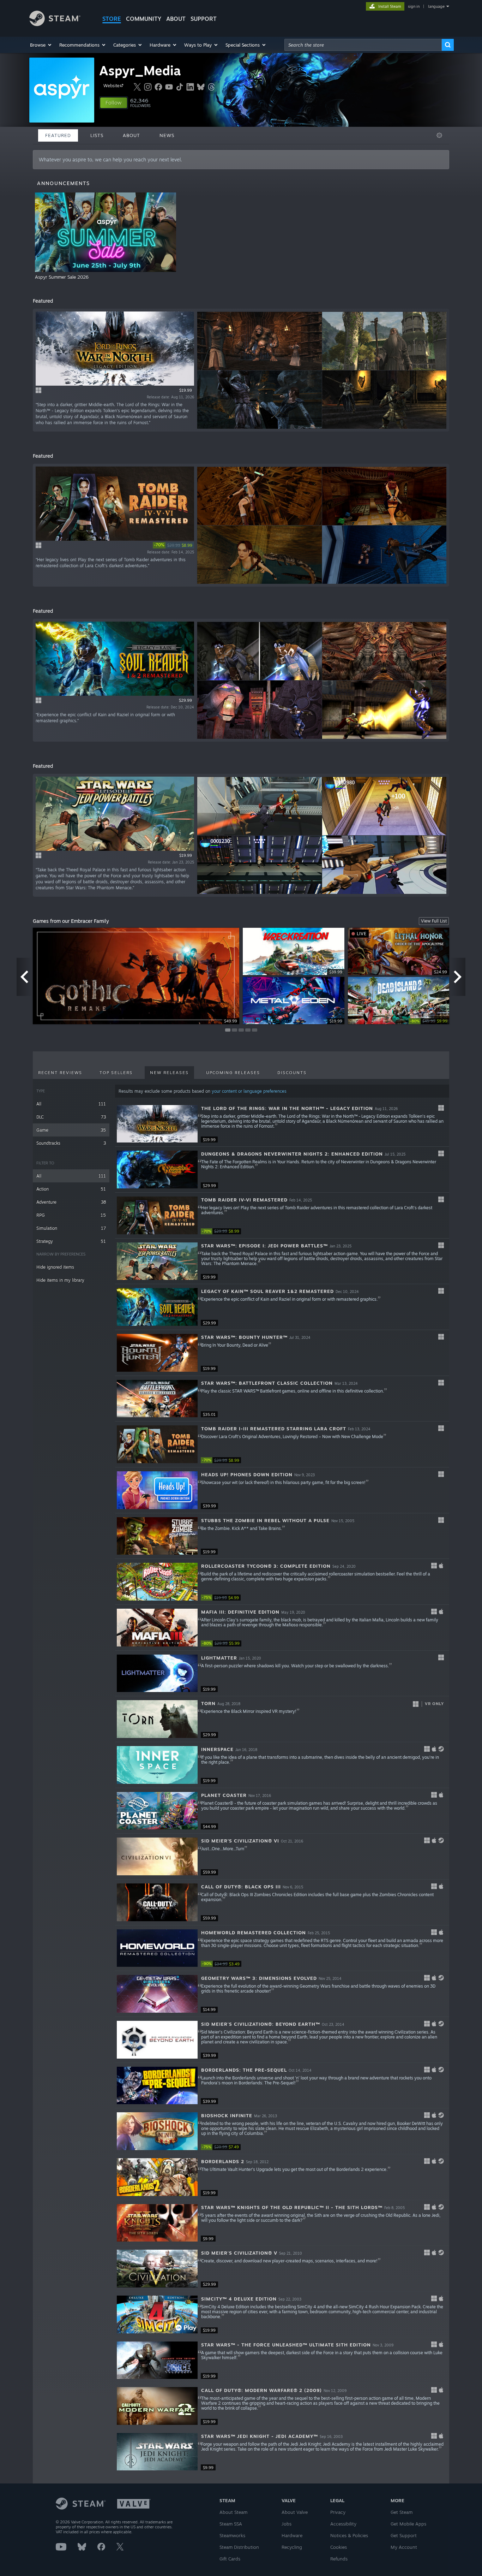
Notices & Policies (349, 2535)
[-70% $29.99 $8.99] (157, 1215)
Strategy (71, 1241)
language (436, 6)
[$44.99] (157, 1811)
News (167, 135)
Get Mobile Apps (408, 2524)
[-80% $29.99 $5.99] (157, 1628)
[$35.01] (157, 1399)
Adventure (71, 1202)
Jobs (287, 2524)
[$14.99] (157, 1994)
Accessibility (343, 2524)
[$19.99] (157, 1124)
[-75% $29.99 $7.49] (157, 2131)
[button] (41, 45)
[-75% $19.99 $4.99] (157, 1582)
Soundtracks (71, 1143)
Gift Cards (230, 2559)
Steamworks (232, 2535)
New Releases (169, 1073)
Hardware (292, 2535)
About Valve (295, 2512)
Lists (97, 135)
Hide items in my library (60, 1280)
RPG (71, 1215)
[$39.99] (157, 1490)
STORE (112, 19)
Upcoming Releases (233, 1073)
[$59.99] (157, 1856)
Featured (58, 135)
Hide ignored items (55, 1267)
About (176, 19)
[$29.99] (157, 1170)
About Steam (233, 2512)
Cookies (339, 2547)
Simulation (71, 1228)
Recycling (292, 2547)
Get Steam (402, 2512)
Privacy (338, 2512)
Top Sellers (116, 1073)
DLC (71, 1117)
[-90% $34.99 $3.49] (157, 1948)
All (71, 1104)
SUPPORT (204, 19)
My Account (404, 2547)
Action (71, 1189)
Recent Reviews (60, 1073)
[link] (173, 545)
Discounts (292, 1073)
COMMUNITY (144, 19)
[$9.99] (157, 2223)
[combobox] (363, 45)
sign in (414, 6)
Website (112, 86)
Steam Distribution (239, 2547)
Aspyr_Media (140, 70)
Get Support (404, 2535)
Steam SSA (231, 2524)
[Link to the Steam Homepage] (55, 24)
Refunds (339, 2559)
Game (71, 1130)
